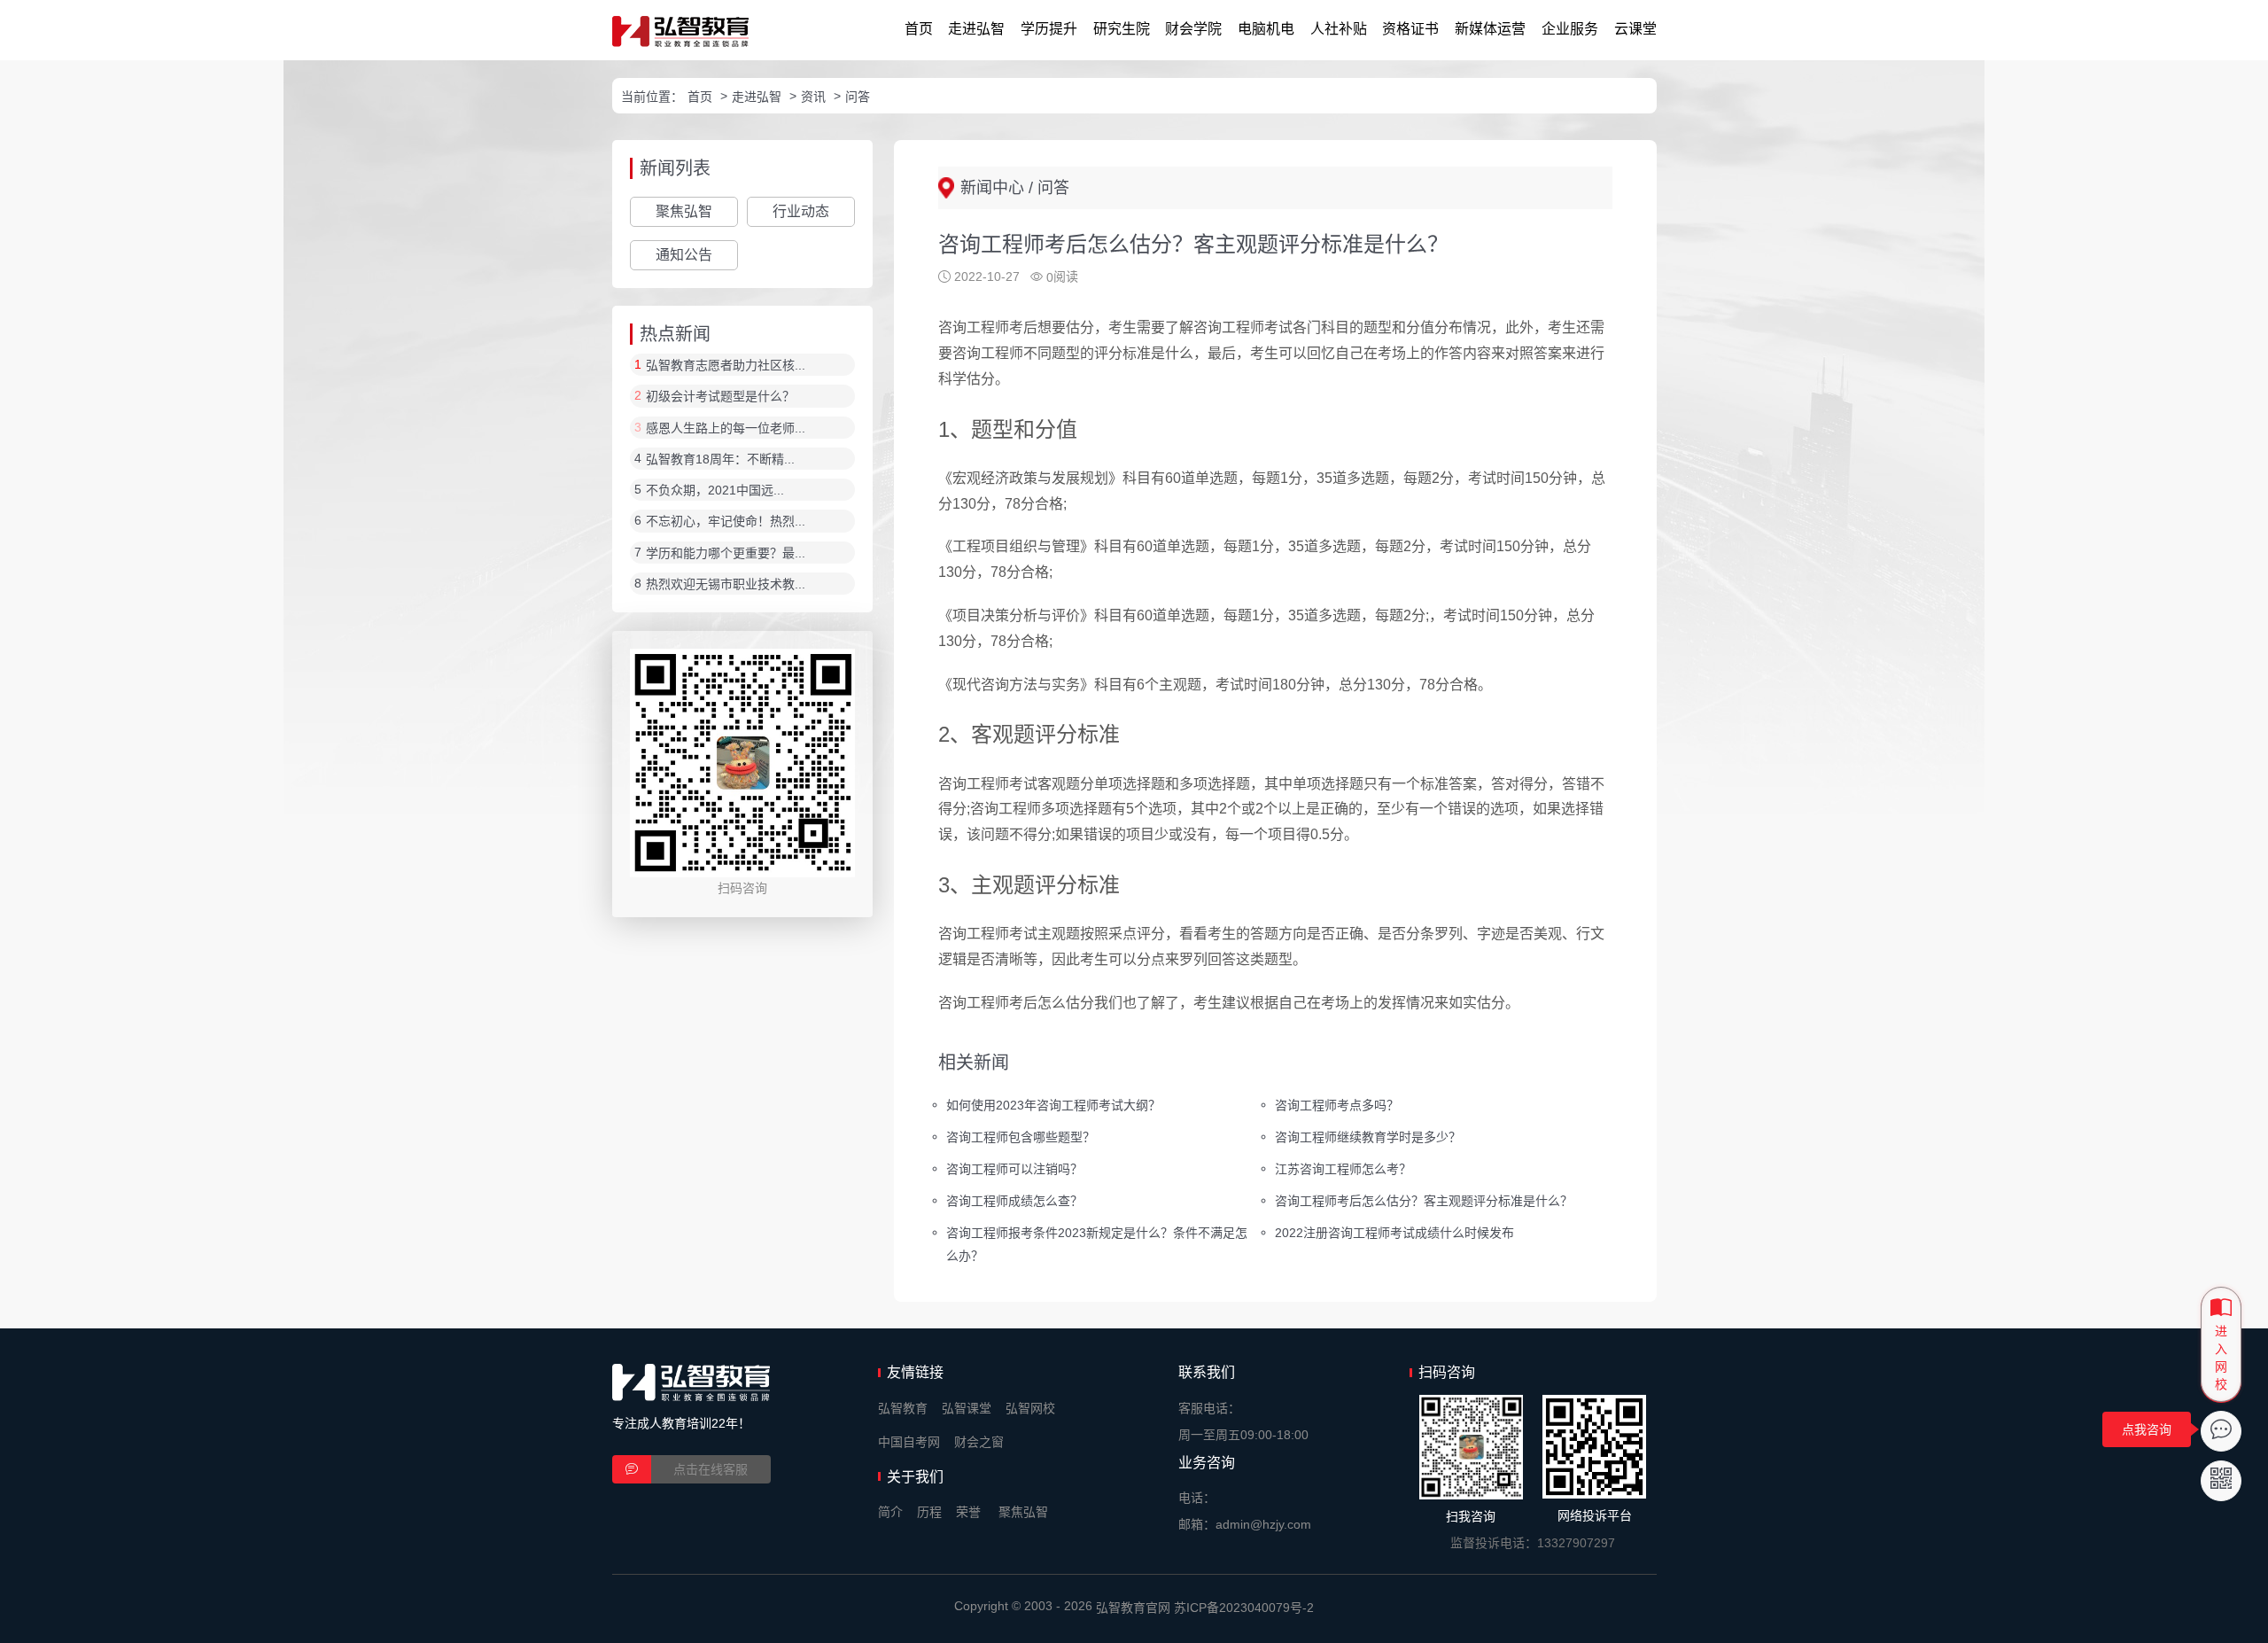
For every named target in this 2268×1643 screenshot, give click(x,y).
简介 (890, 1512)
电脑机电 (1266, 29)
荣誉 (968, 1512)
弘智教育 (903, 1408)
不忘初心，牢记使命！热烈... (726, 522)
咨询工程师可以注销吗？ (1014, 1169)
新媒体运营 (1490, 29)
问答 (858, 97)
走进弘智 (976, 29)
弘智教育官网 (1133, 1608)
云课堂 (1635, 29)
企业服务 (1570, 29)
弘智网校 (1030, 1408)
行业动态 (801, 211)
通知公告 (684, 255)
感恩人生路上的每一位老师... (726, 428)
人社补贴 (1339, 29)
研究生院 (1122, 29)
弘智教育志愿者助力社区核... (726, 365)
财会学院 (1193, 29)
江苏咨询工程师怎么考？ (1343, 1169)
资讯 (813, 97)
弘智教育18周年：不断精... (720, 459)
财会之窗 (979, 1442)
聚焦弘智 (684, 211)
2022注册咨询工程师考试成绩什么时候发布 (1394, 1232)
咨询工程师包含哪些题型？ (1021, 1137)
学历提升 (1049, 29)
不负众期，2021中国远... (715, 490)
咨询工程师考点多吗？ (1337, 1105)
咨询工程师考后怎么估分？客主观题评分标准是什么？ (1424, 1200)
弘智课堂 (967, 1408)
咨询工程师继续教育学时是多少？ (1368, 1137)
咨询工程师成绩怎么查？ (1014, 1200)
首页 (919, 29)
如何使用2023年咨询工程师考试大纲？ (1053, 1105)
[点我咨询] (2221, 1431)
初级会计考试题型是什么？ (720, 397)
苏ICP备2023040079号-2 (1244, 1608)
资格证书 (1410, 29)
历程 (929, 1512)
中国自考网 (909, 1442)
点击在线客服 (711, 1469)
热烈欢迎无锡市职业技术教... (726, 584)
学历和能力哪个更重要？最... (726, 553)
